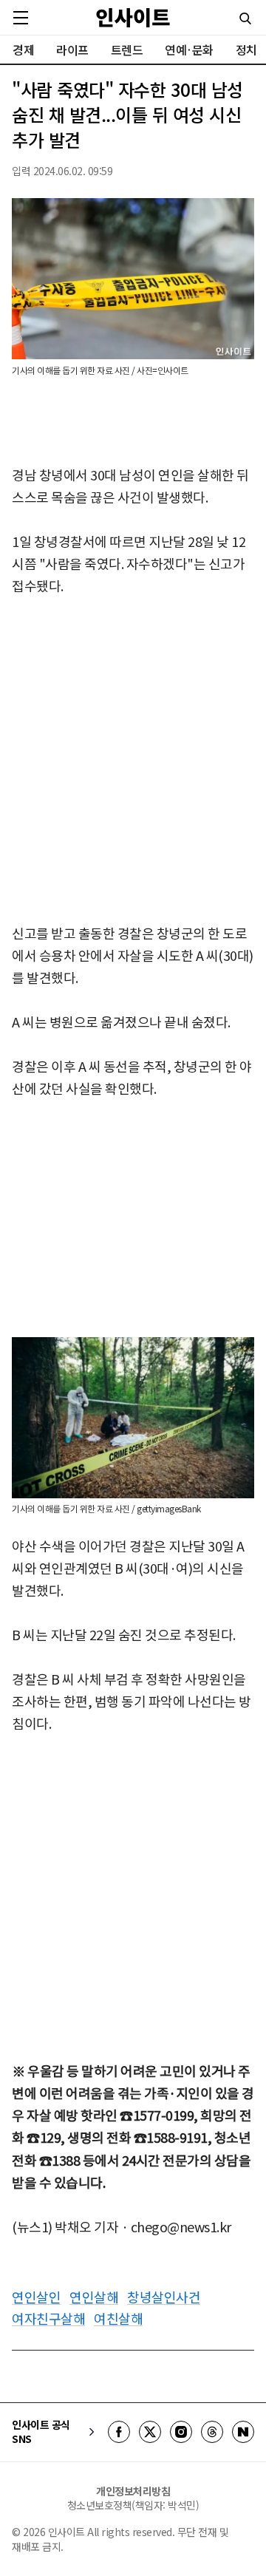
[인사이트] (133, 17)
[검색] (245, 18)
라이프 (72, 50)
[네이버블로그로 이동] (243, 2432)
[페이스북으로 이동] (119, 2432)
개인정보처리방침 (133, 2491)
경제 (23, 50)
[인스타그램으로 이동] (181, 2432)
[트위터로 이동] (150, 2432)
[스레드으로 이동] (212, 2432)
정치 (246, 50)
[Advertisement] (133, 761)
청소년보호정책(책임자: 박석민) (133, 2505)
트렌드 (127, 50)
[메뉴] (21, 18)
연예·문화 (189, 50)
